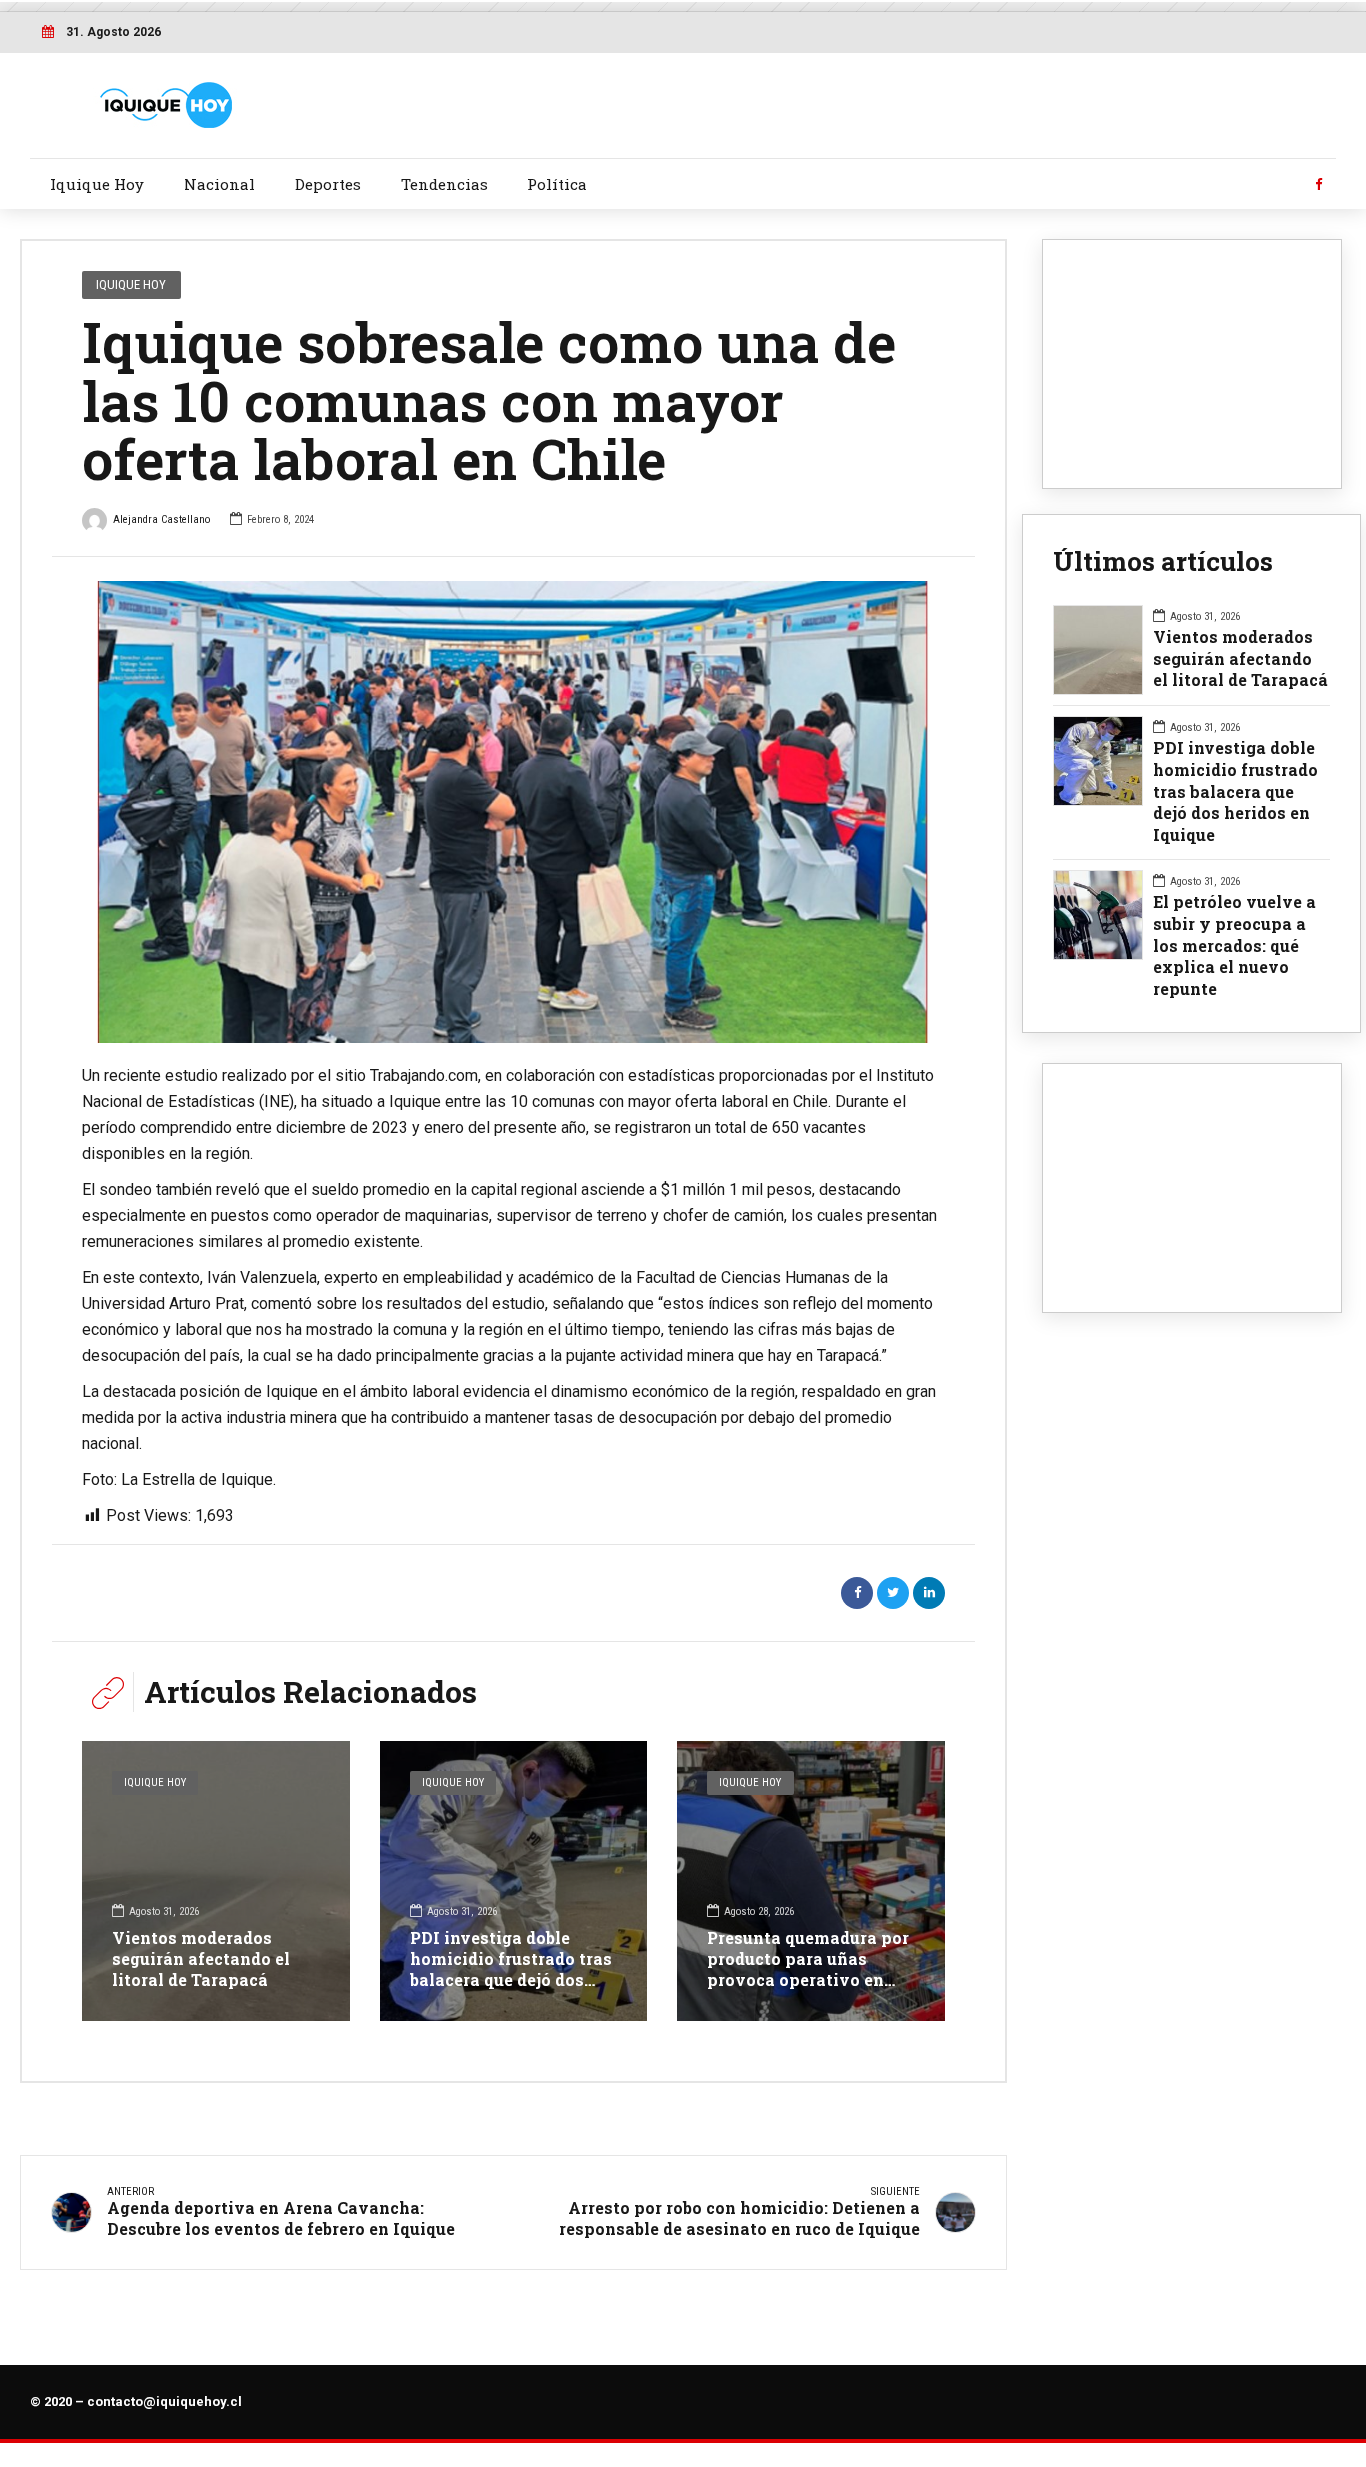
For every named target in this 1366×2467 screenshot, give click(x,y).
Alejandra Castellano (161, 519)
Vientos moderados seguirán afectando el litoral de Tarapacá (201, 1958)
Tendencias (444, 184)
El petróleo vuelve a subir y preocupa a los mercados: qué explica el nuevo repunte (1234, 945)
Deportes (328, 184)
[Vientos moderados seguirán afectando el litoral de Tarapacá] (216, 1881)
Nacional (219, 184)
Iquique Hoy (97, 184)
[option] (513, 812)
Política (557, 184)
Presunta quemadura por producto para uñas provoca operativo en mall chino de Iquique (808, 1968)
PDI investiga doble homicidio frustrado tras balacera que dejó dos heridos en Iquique (511, 1968)
